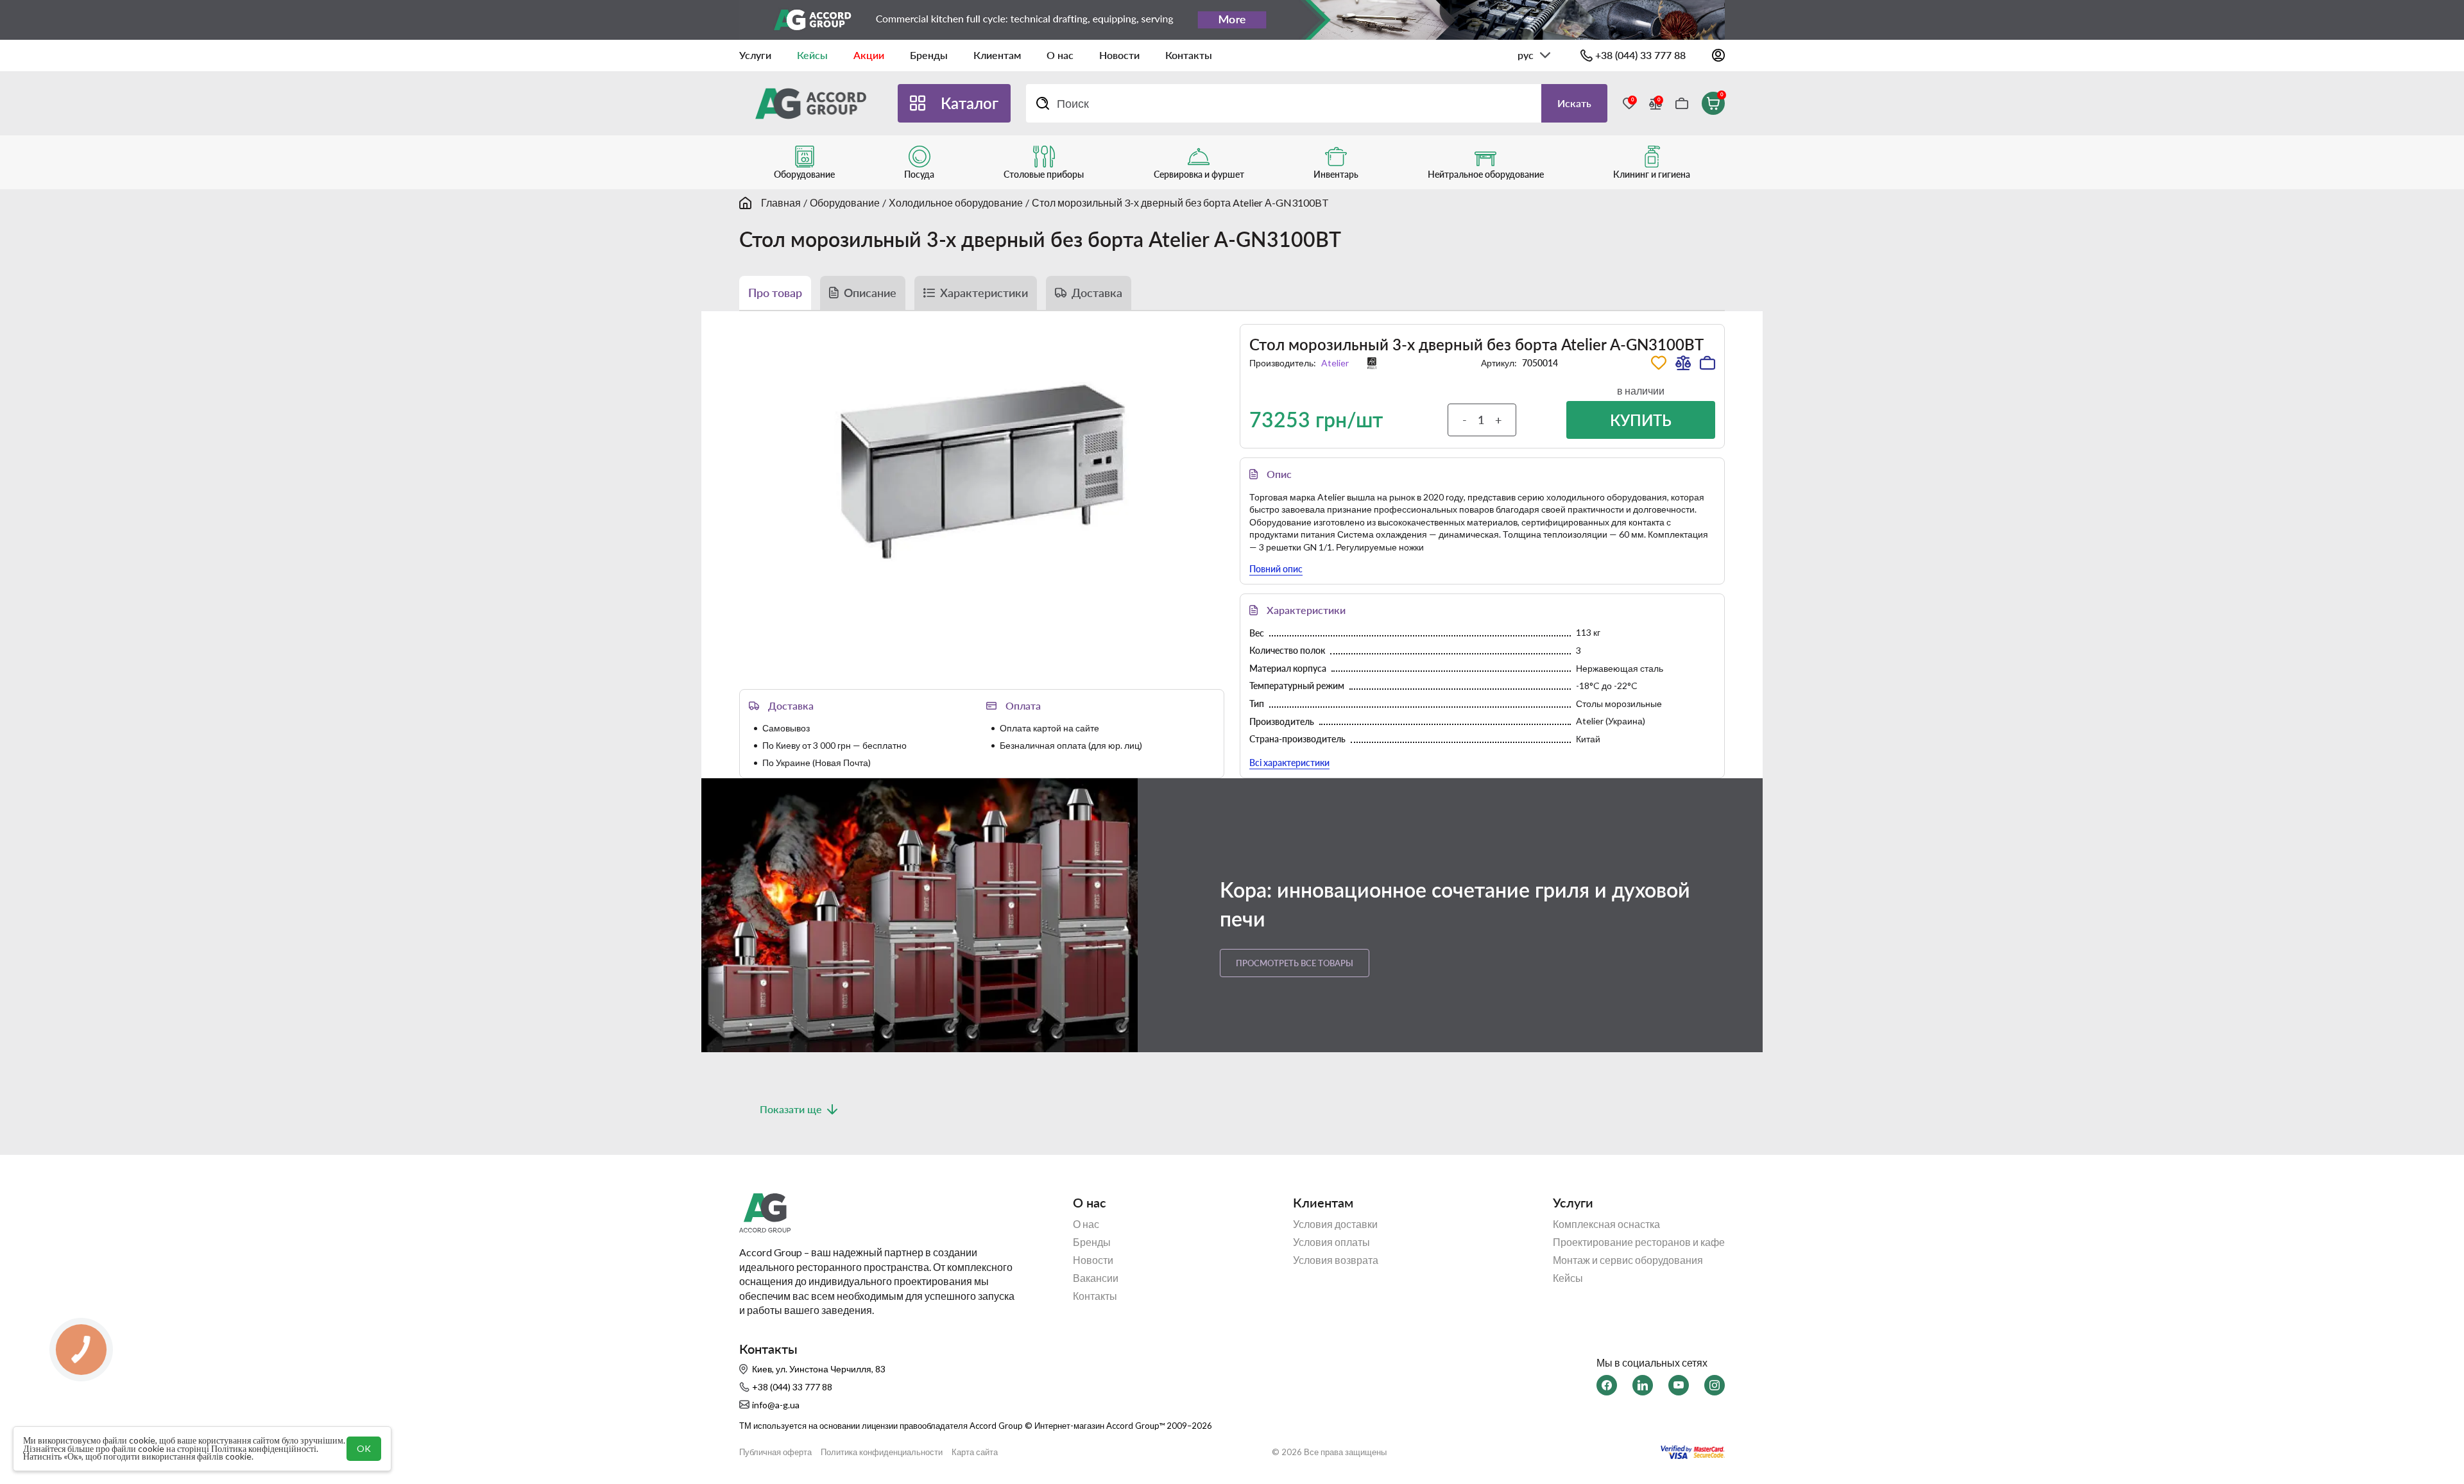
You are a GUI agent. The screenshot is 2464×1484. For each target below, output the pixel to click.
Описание (870, 293)
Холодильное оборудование (956, 202)
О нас (1060, 55)
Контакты (1189, 55)
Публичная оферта (775, 1452)
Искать (1574, 103)
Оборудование (845, 202)
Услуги (755, 55)
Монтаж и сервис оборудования (1628, 1260)
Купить (1641, 420)
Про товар (775, 293)
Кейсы (812, 55)
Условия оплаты (1331, 1242)
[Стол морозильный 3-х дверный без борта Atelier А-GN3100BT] (982, 471)
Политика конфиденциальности (882, 1452)
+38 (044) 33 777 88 (1640, 55)
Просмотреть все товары (1295, 963)
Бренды (929, 55)
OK (364, 1448)
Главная (781, 202)
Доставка (1097, 293)
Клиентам (997, 55)
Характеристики (984, 293)
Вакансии (1096, 1278)
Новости (1119, 55)
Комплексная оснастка (1606, 1224)
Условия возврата (1336, 1260)
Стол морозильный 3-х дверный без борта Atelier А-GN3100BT (1180, 202)
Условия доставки (1335, 1224)
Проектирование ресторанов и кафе (1639, 1242)
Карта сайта (975, 1452)
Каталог (970, 103)
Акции (869, 55)
